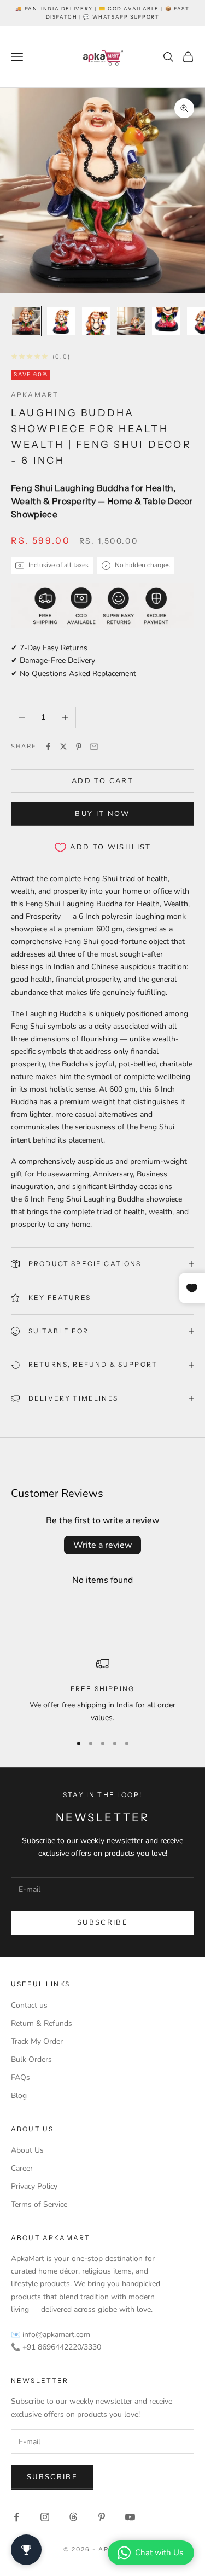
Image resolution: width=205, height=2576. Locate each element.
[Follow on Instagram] (45, 2517)
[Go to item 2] (61, 321)
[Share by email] (94, 747)
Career (22, 2168)
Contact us (29, 2005)
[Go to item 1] (26, 321)
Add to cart (102, 781)
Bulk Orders (31, 2059)
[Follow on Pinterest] (102, 2517)
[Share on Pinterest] (79, 747)
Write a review (102, 1545)
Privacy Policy (34, 2186)
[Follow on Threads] (73, 2517)
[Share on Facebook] (48, 747)
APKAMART (35, 395)
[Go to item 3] (96, 321)
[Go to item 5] (166, 321)
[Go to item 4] (131, 321)
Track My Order (37, 2041)
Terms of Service (39, 2204)
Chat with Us (159, 2552)
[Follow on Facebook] (16, 2517)
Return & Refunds (42, 2023)
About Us (27, 2150)
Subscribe (102, 1922)
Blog (19, 2096)
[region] (102, 1691)
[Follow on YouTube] (130, 2517)
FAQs (20, 2077)
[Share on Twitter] (63, 747)
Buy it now (102, 814)
